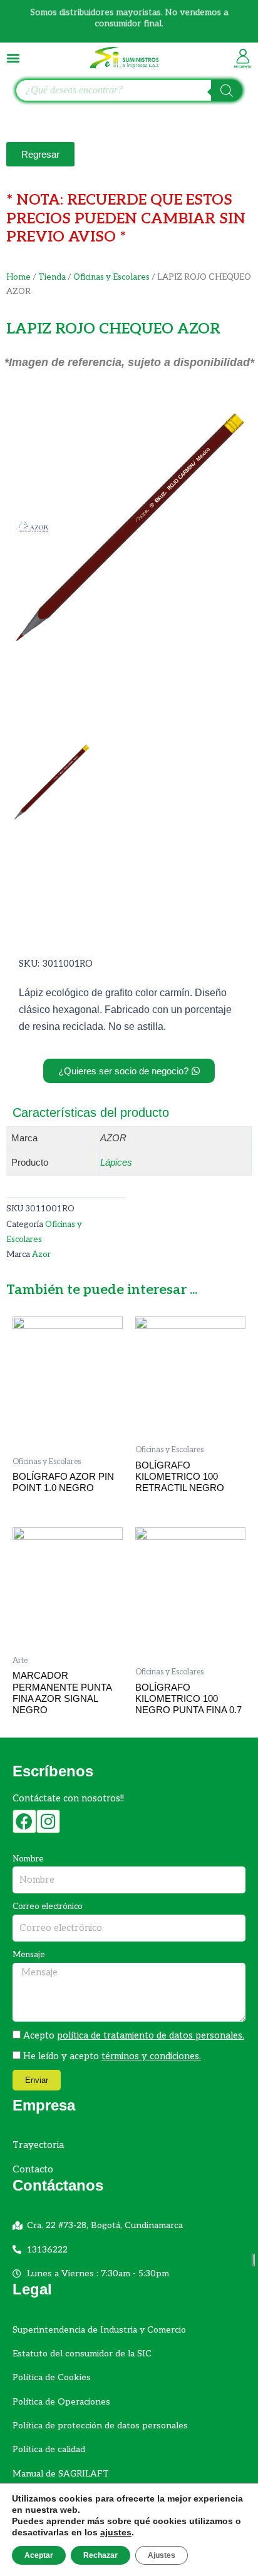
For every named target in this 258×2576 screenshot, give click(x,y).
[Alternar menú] (13, 58)
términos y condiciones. (151, 2056)
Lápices (116, 1163)
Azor (41, 1255)
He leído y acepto (112, 2056)
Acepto (134, 2036)
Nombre (28, 1859)
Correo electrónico (48, 1907)
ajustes (116, 2532)
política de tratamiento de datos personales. (151, 2036)
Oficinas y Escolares (111, 277)
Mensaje (29, 1955)
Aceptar (39, 2555)
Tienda (52, 277)
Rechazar (101, 2555)
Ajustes (162, 2555)
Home (18, 277)
